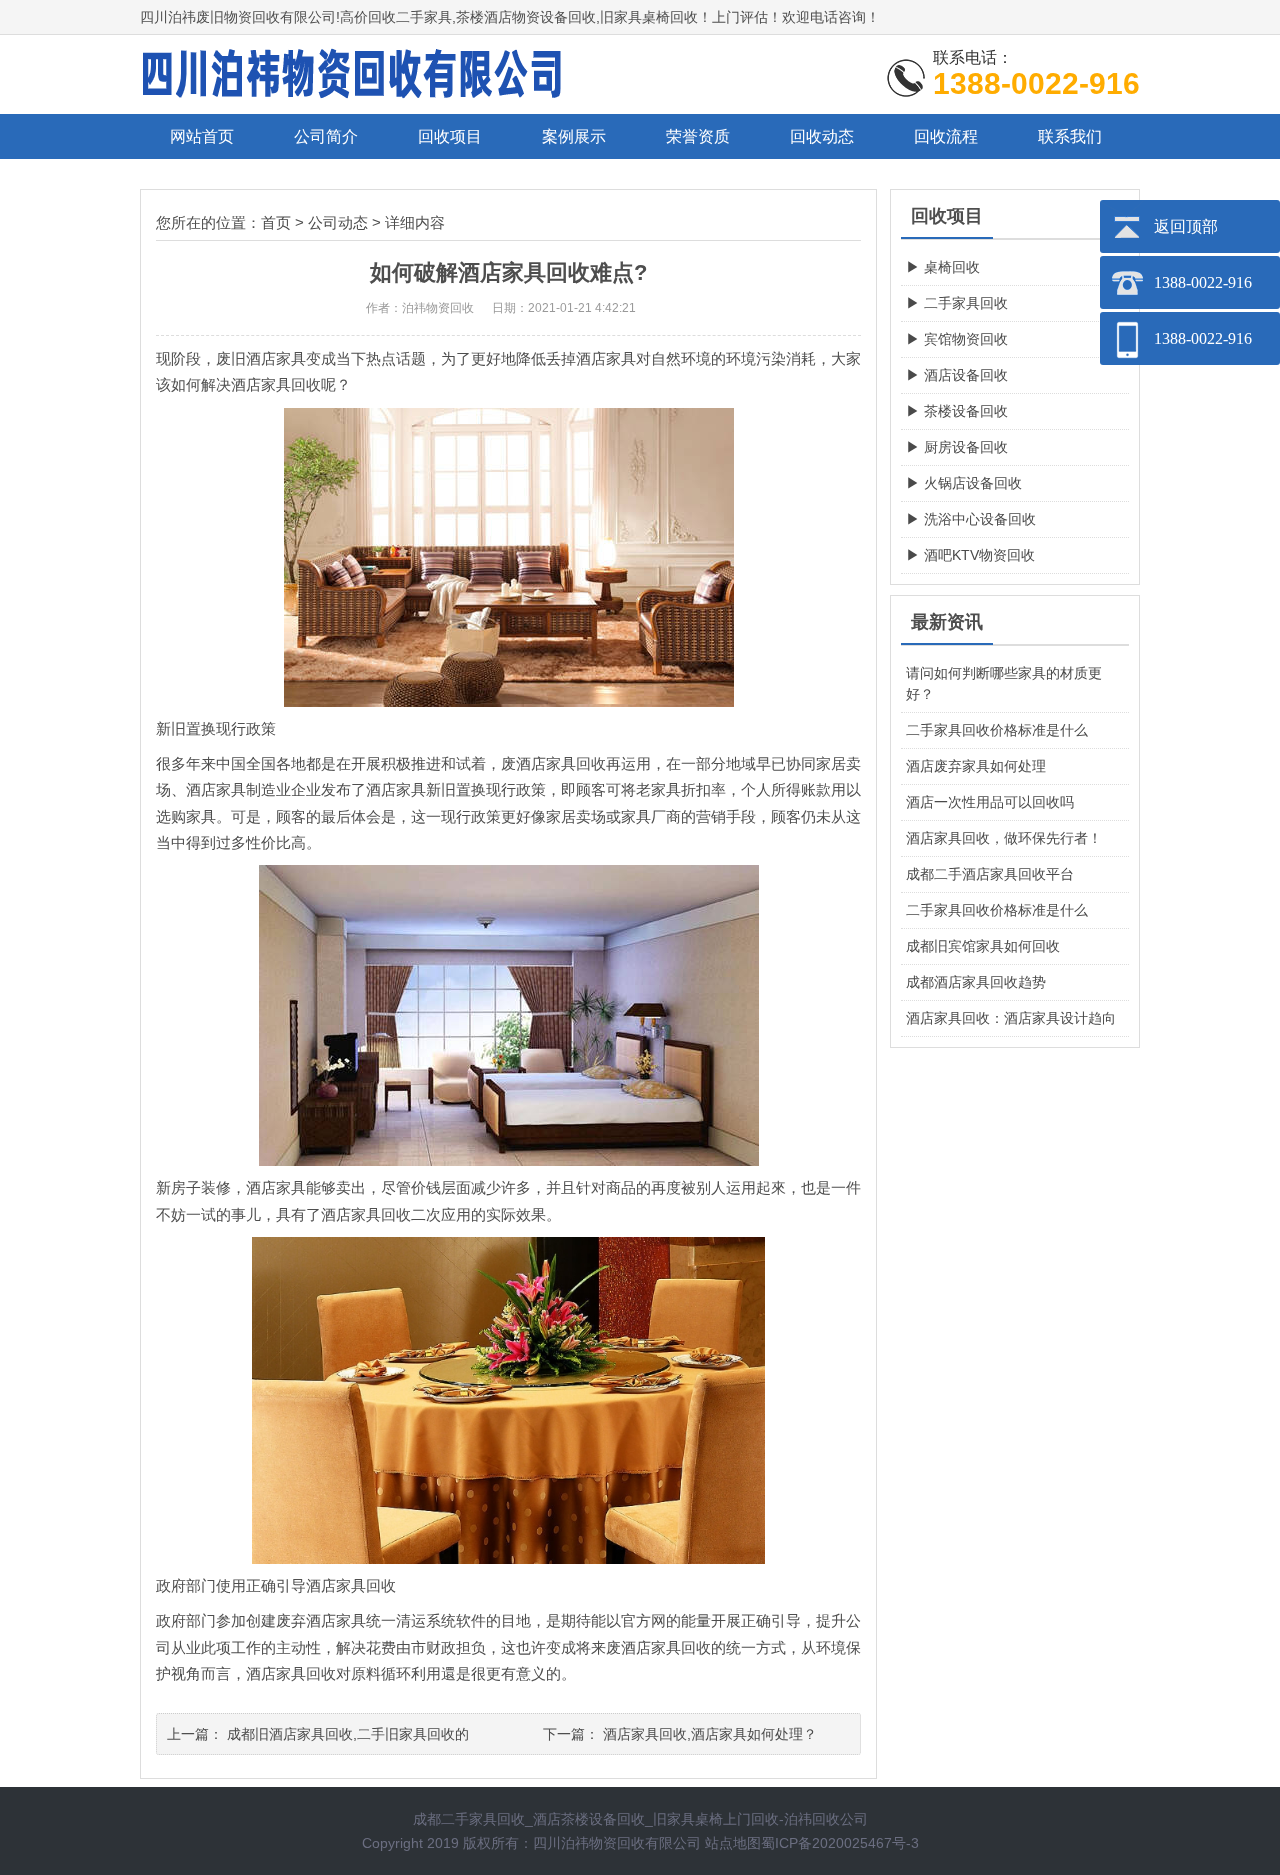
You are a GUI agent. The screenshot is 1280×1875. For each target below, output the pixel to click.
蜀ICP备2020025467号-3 (840, 1843)
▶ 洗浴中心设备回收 (971, 519)
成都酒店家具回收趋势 (976, 982)
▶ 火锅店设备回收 (964, 483)
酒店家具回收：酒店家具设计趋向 (1011, 1018)
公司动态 (338, 222)
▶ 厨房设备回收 (957, 447)
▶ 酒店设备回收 (957, 375)
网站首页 (202, 136)
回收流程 (946, 136)
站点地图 (733, 1843)
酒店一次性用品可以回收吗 (990, 802)
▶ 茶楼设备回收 (957, 411)
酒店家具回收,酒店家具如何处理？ (710, 1734)
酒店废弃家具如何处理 (976, 766)
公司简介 (326, 136)
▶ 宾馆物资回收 (957, 339)
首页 (276, 222)
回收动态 (822, 136)
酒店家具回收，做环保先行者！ (1004, 838)
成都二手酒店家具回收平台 (990, 874)
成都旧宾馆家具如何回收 (983, 946)
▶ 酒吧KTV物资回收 (970, 555)
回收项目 (450, 136)
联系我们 (1070, 136)
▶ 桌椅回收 (943, 267)
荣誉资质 (698, 136)
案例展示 (574, 136)
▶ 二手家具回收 (957, 303)
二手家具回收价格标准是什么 (997, 730)
